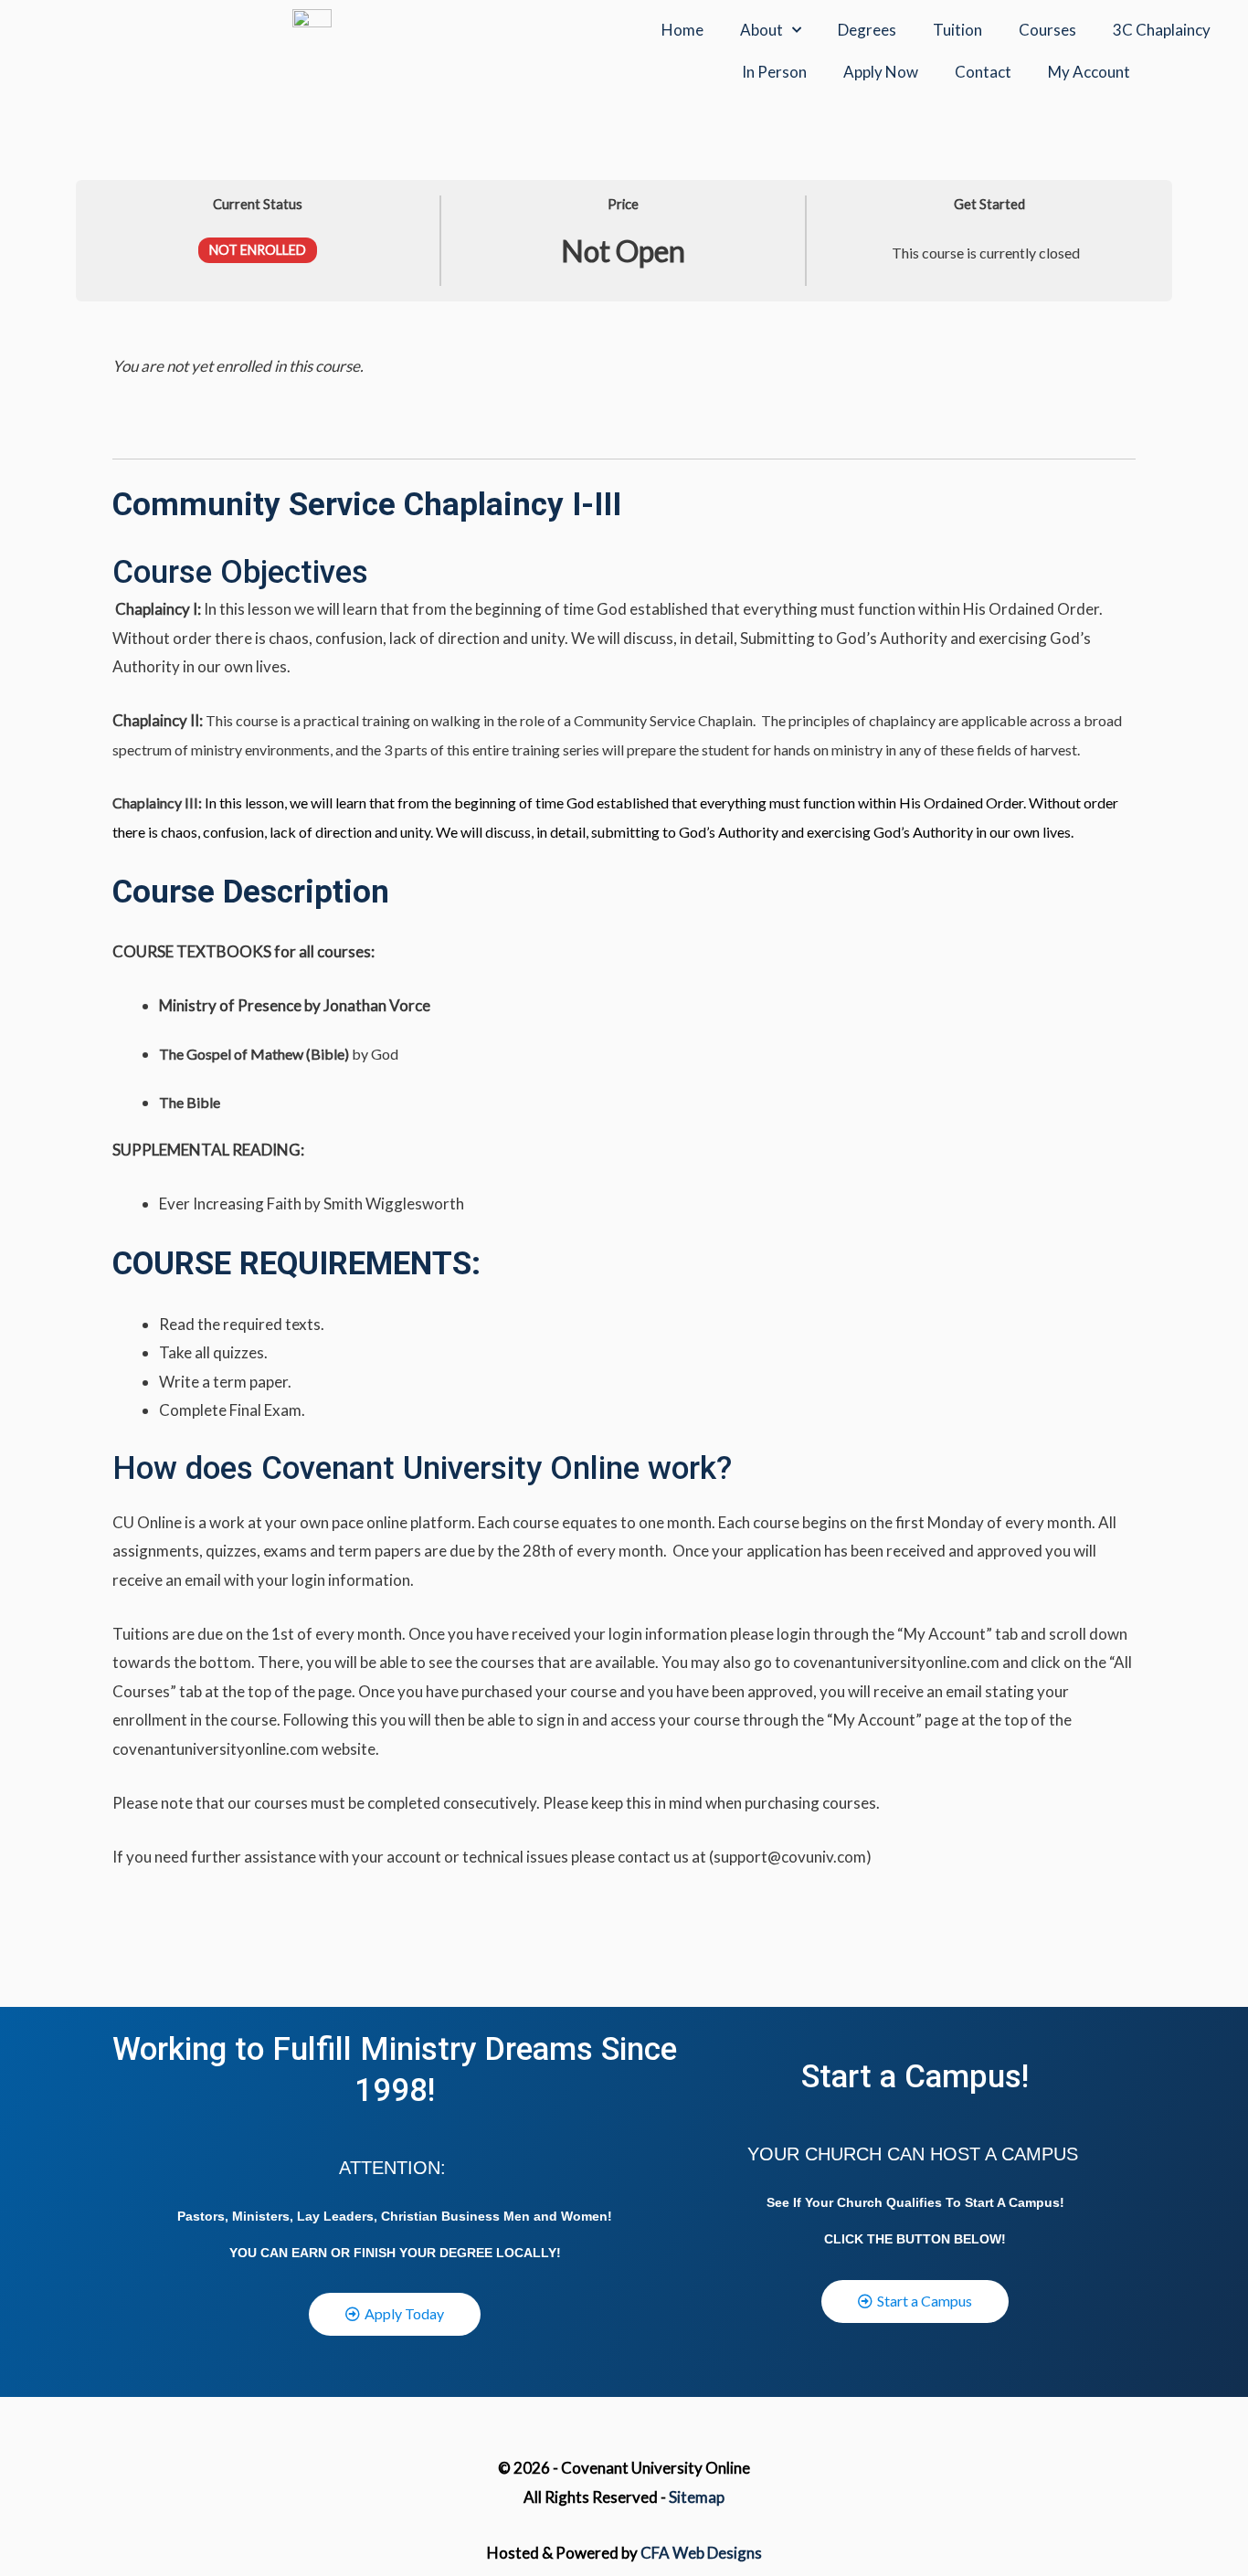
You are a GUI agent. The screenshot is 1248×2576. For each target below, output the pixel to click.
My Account (1089, 72)
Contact (983, 72)
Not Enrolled (258, 250)
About (761, 30)
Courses (1047, 30)
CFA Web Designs (701, 2553)
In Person (774, 72)
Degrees (867, 30)
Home (682, 30)
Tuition (957, 30)
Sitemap (697, 2497)
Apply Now (881, 72)
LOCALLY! (529, 2253)
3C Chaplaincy (1162, 30)
